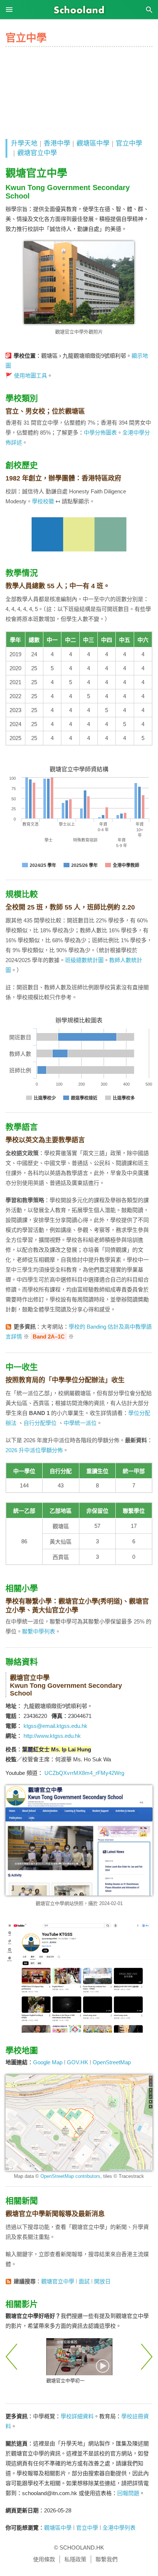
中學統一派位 (80, 1423)
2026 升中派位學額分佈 (34, 1450)
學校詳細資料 (77, 2416)
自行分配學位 (40, 1423)
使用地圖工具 (30, 376)
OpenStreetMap (112, 2062)
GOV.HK (78, 2062)
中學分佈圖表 (100, 433)
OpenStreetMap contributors (70, 2176)
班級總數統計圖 (84, 960)
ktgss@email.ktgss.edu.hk (55, 1726)
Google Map (48, 2062)
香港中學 (57, 143)
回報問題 (128, 2493)
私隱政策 (75, 2559)
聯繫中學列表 (39, 1631)
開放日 (102, 2281)
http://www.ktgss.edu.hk (52, 1736)
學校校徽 (43, 501)
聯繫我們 (107, 2559)
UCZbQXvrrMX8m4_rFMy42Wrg (84, 1773)
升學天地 (24, 143)
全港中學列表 (119, 2528)
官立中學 (129, 143)
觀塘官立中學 (37, 153)
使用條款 (44, 2559)
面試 (84, 2281)
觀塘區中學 (93, 143)
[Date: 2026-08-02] (79, 2357)
